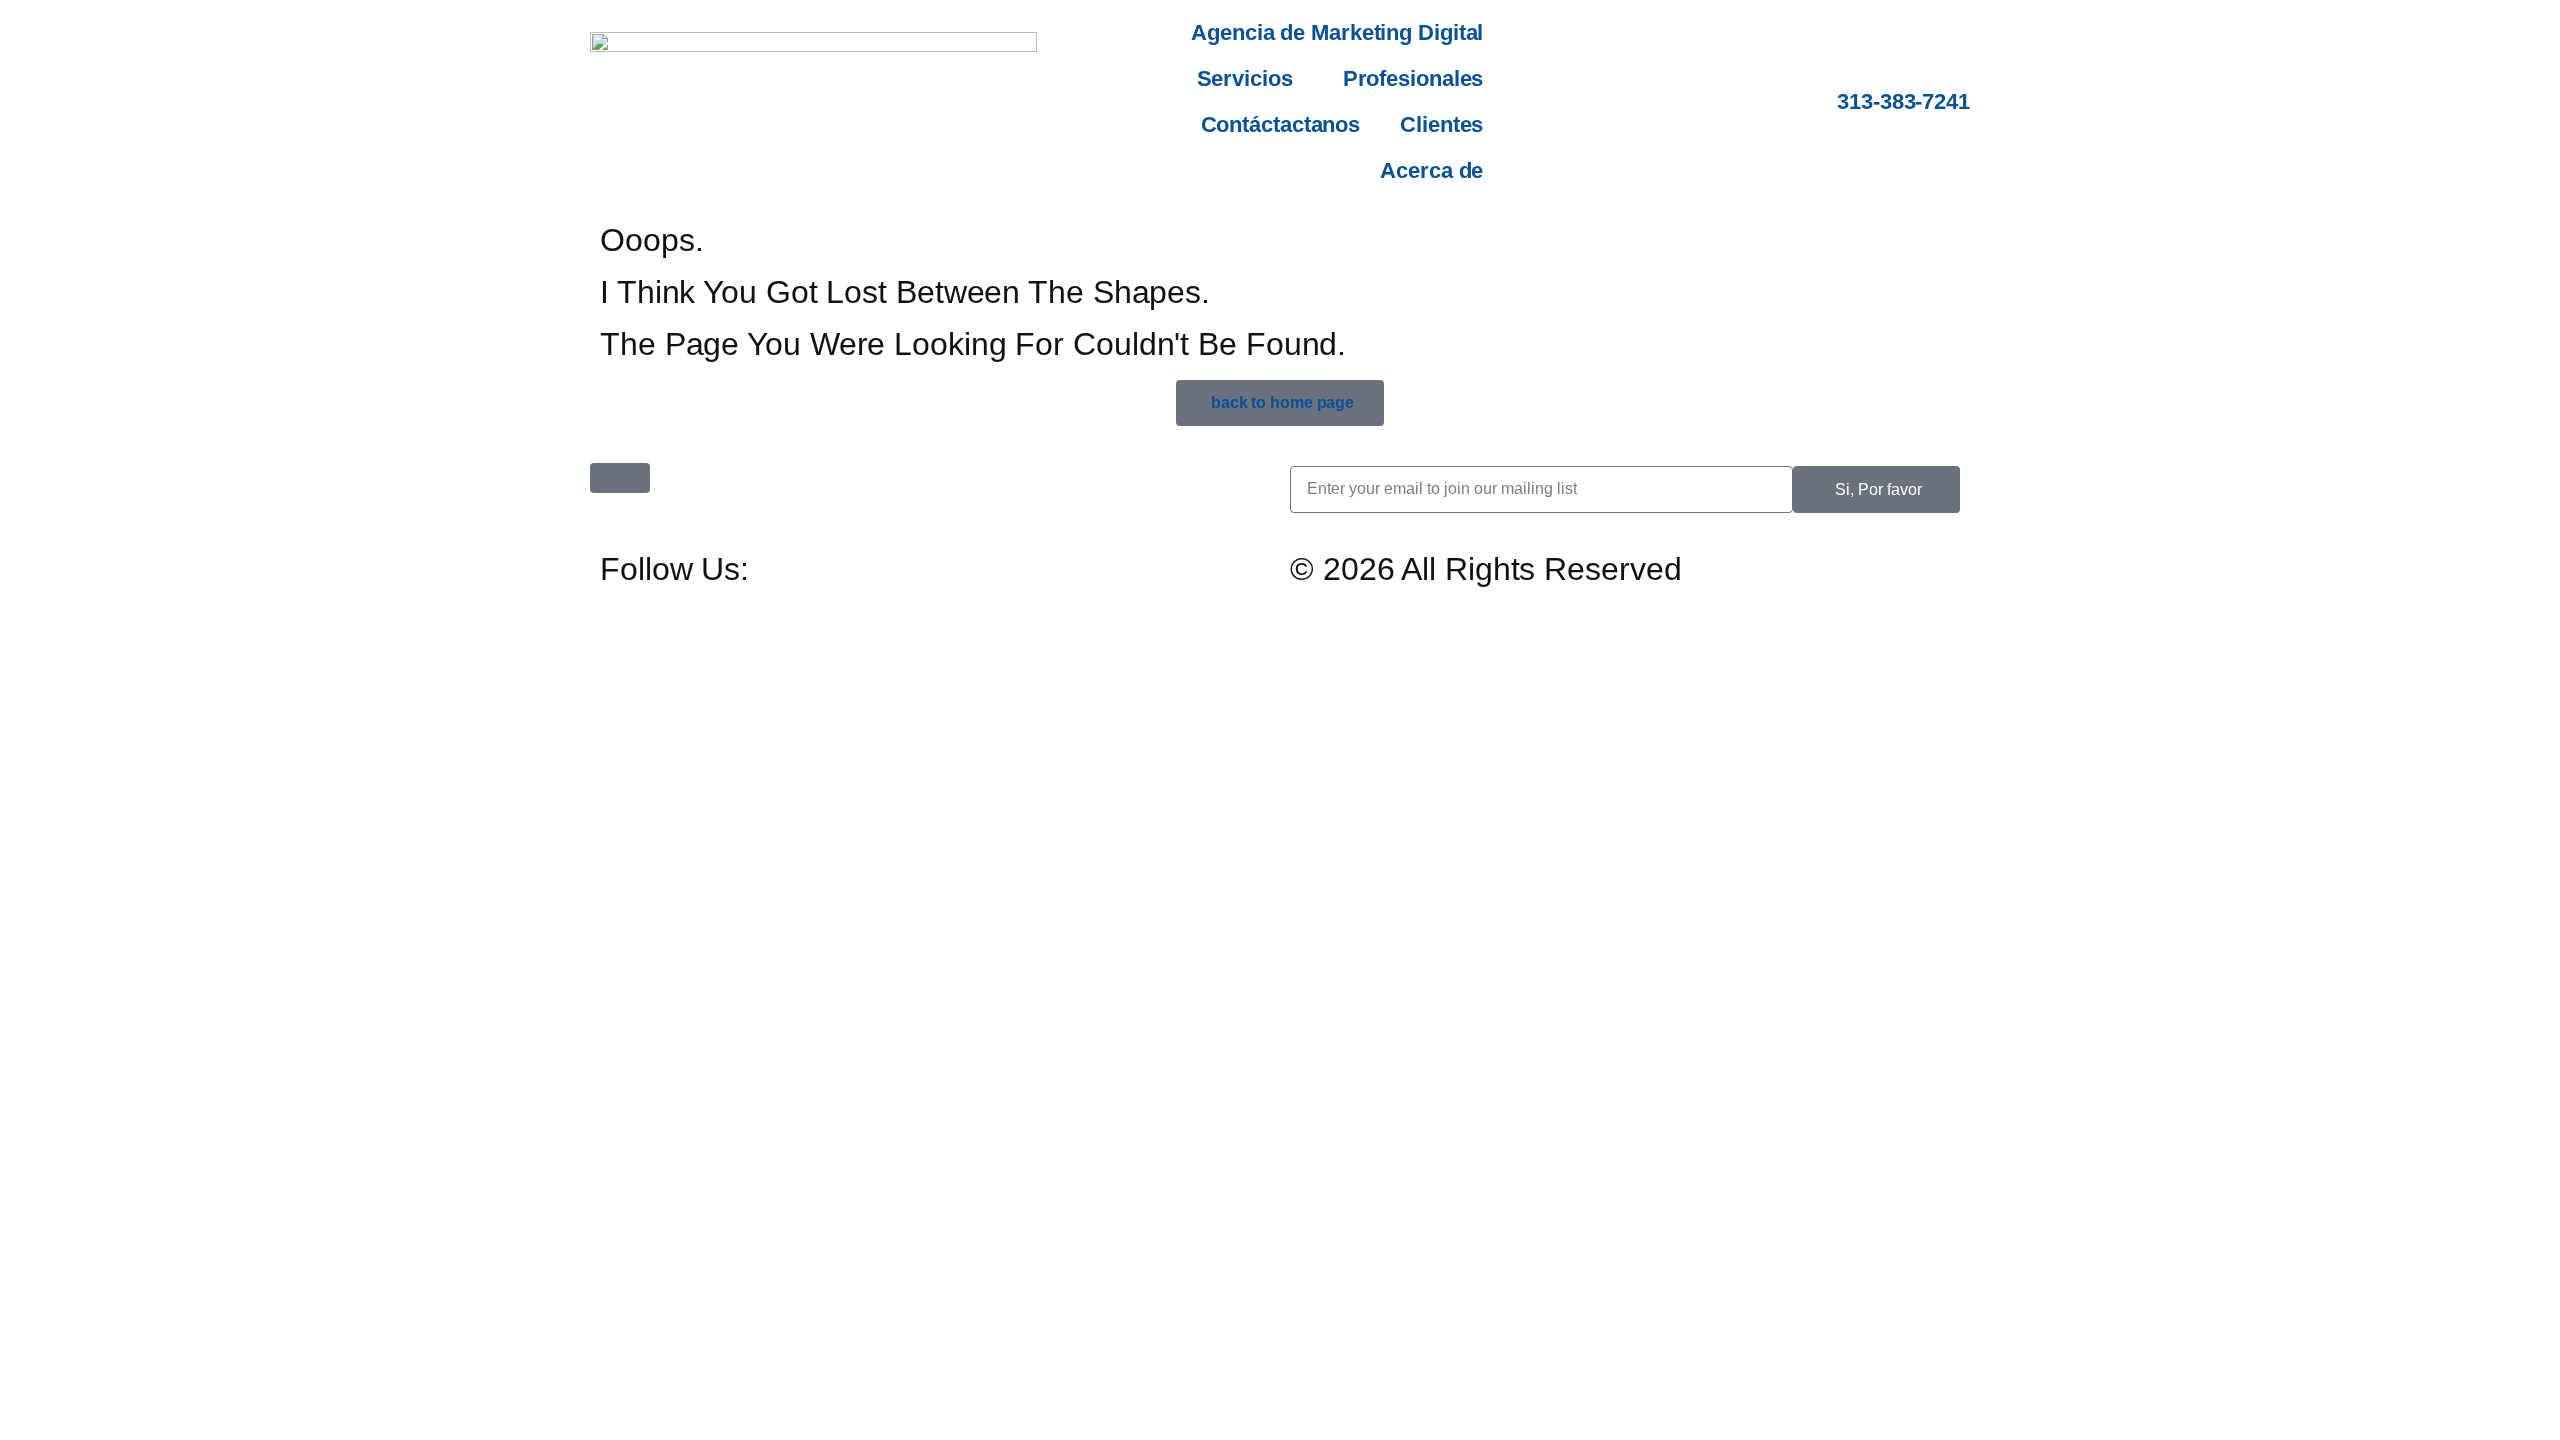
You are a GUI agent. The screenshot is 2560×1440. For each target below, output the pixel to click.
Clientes (1441, 124)
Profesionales (1413, 78)
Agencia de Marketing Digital (1337, 32)
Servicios (1245, 78)
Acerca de (1431, 170)
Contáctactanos (1281, 124)
